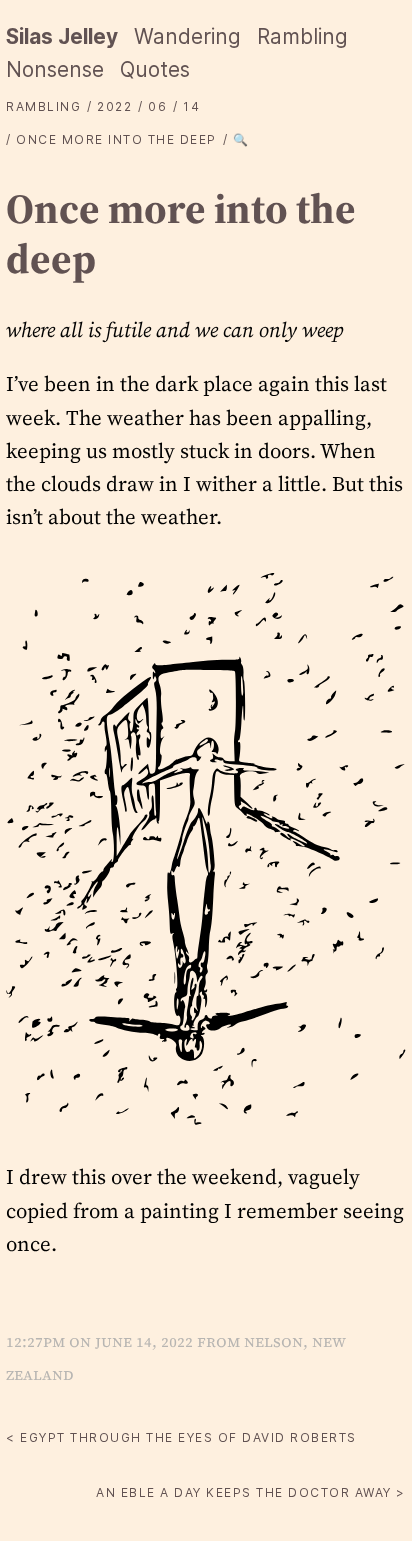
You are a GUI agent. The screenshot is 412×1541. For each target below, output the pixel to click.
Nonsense (55, 69)
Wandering (187, 36)
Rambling (302, 36)
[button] (205, 847)
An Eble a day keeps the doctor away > (251, 1492)
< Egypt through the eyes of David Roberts (181, 1437)
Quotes (155, 69)
